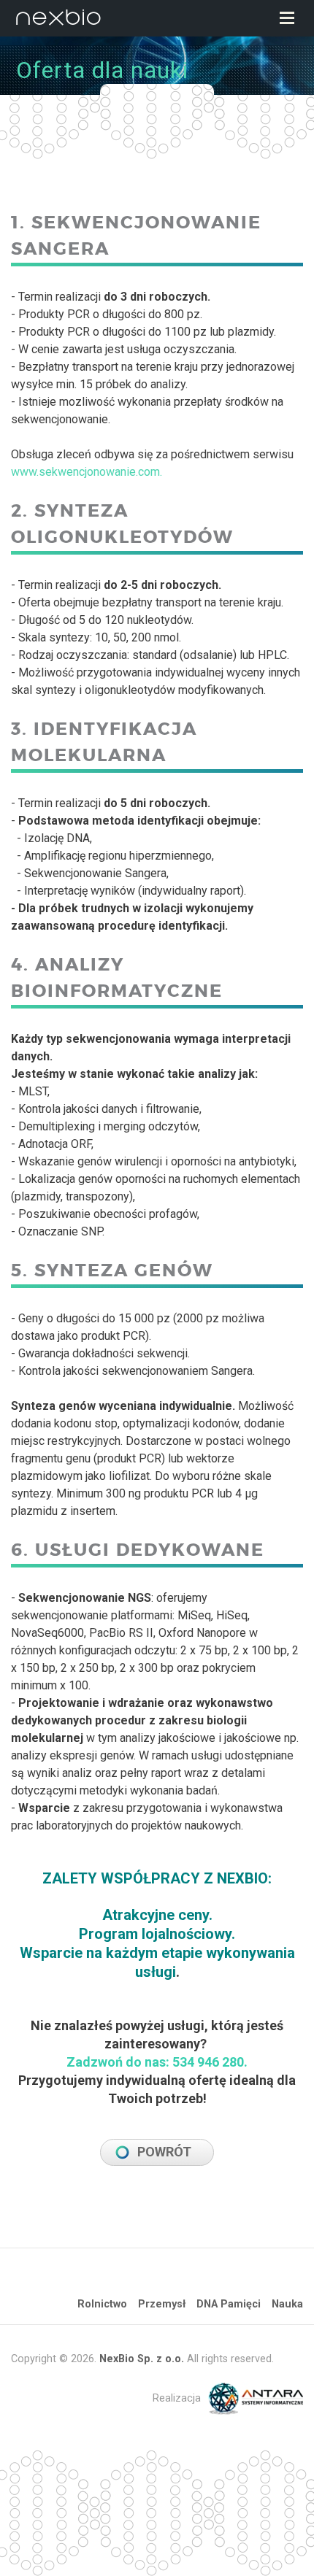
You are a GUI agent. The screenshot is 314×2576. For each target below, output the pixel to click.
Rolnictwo (102, 2304)
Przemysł (162, 2304)
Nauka (287, 2304)
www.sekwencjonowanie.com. (87, 472)
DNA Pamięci (229, 2304)
